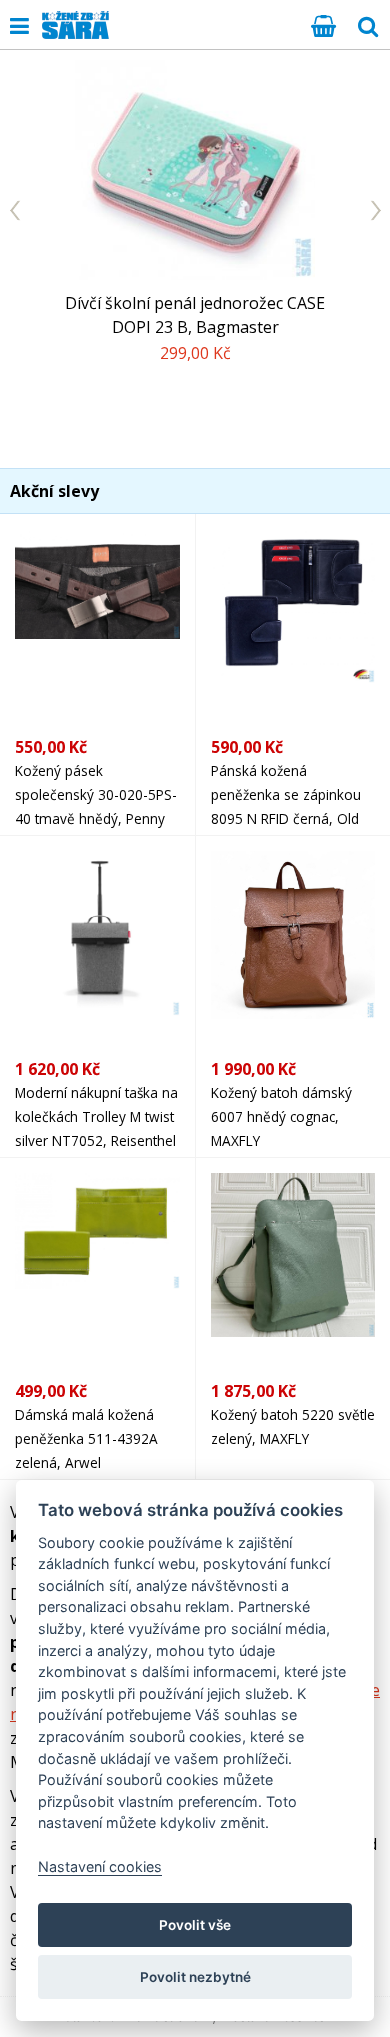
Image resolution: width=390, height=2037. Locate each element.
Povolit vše (195, 1925)
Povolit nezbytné (195, 1977)
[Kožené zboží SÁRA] (75, 25)
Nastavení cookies (100, 1866)
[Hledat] (368, 25)
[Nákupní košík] (323, 25)
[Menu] (19, 25)
